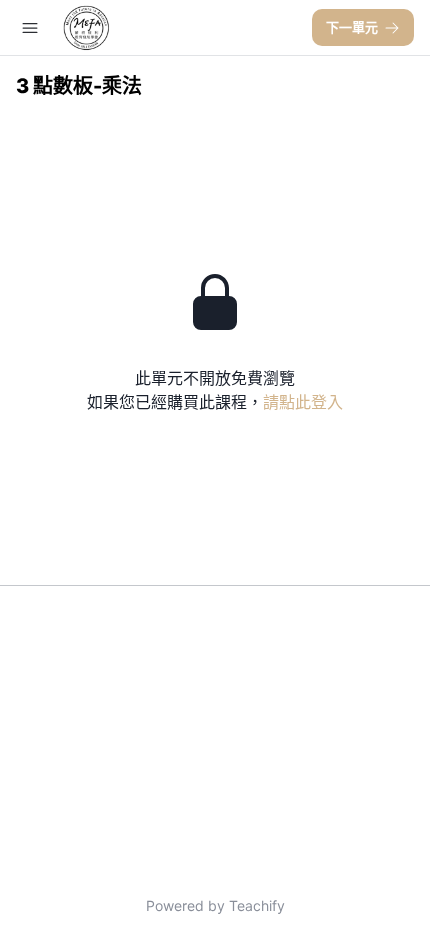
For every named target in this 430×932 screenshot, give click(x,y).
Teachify (257, 905)
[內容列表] (30, 28)
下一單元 (352, 27)
